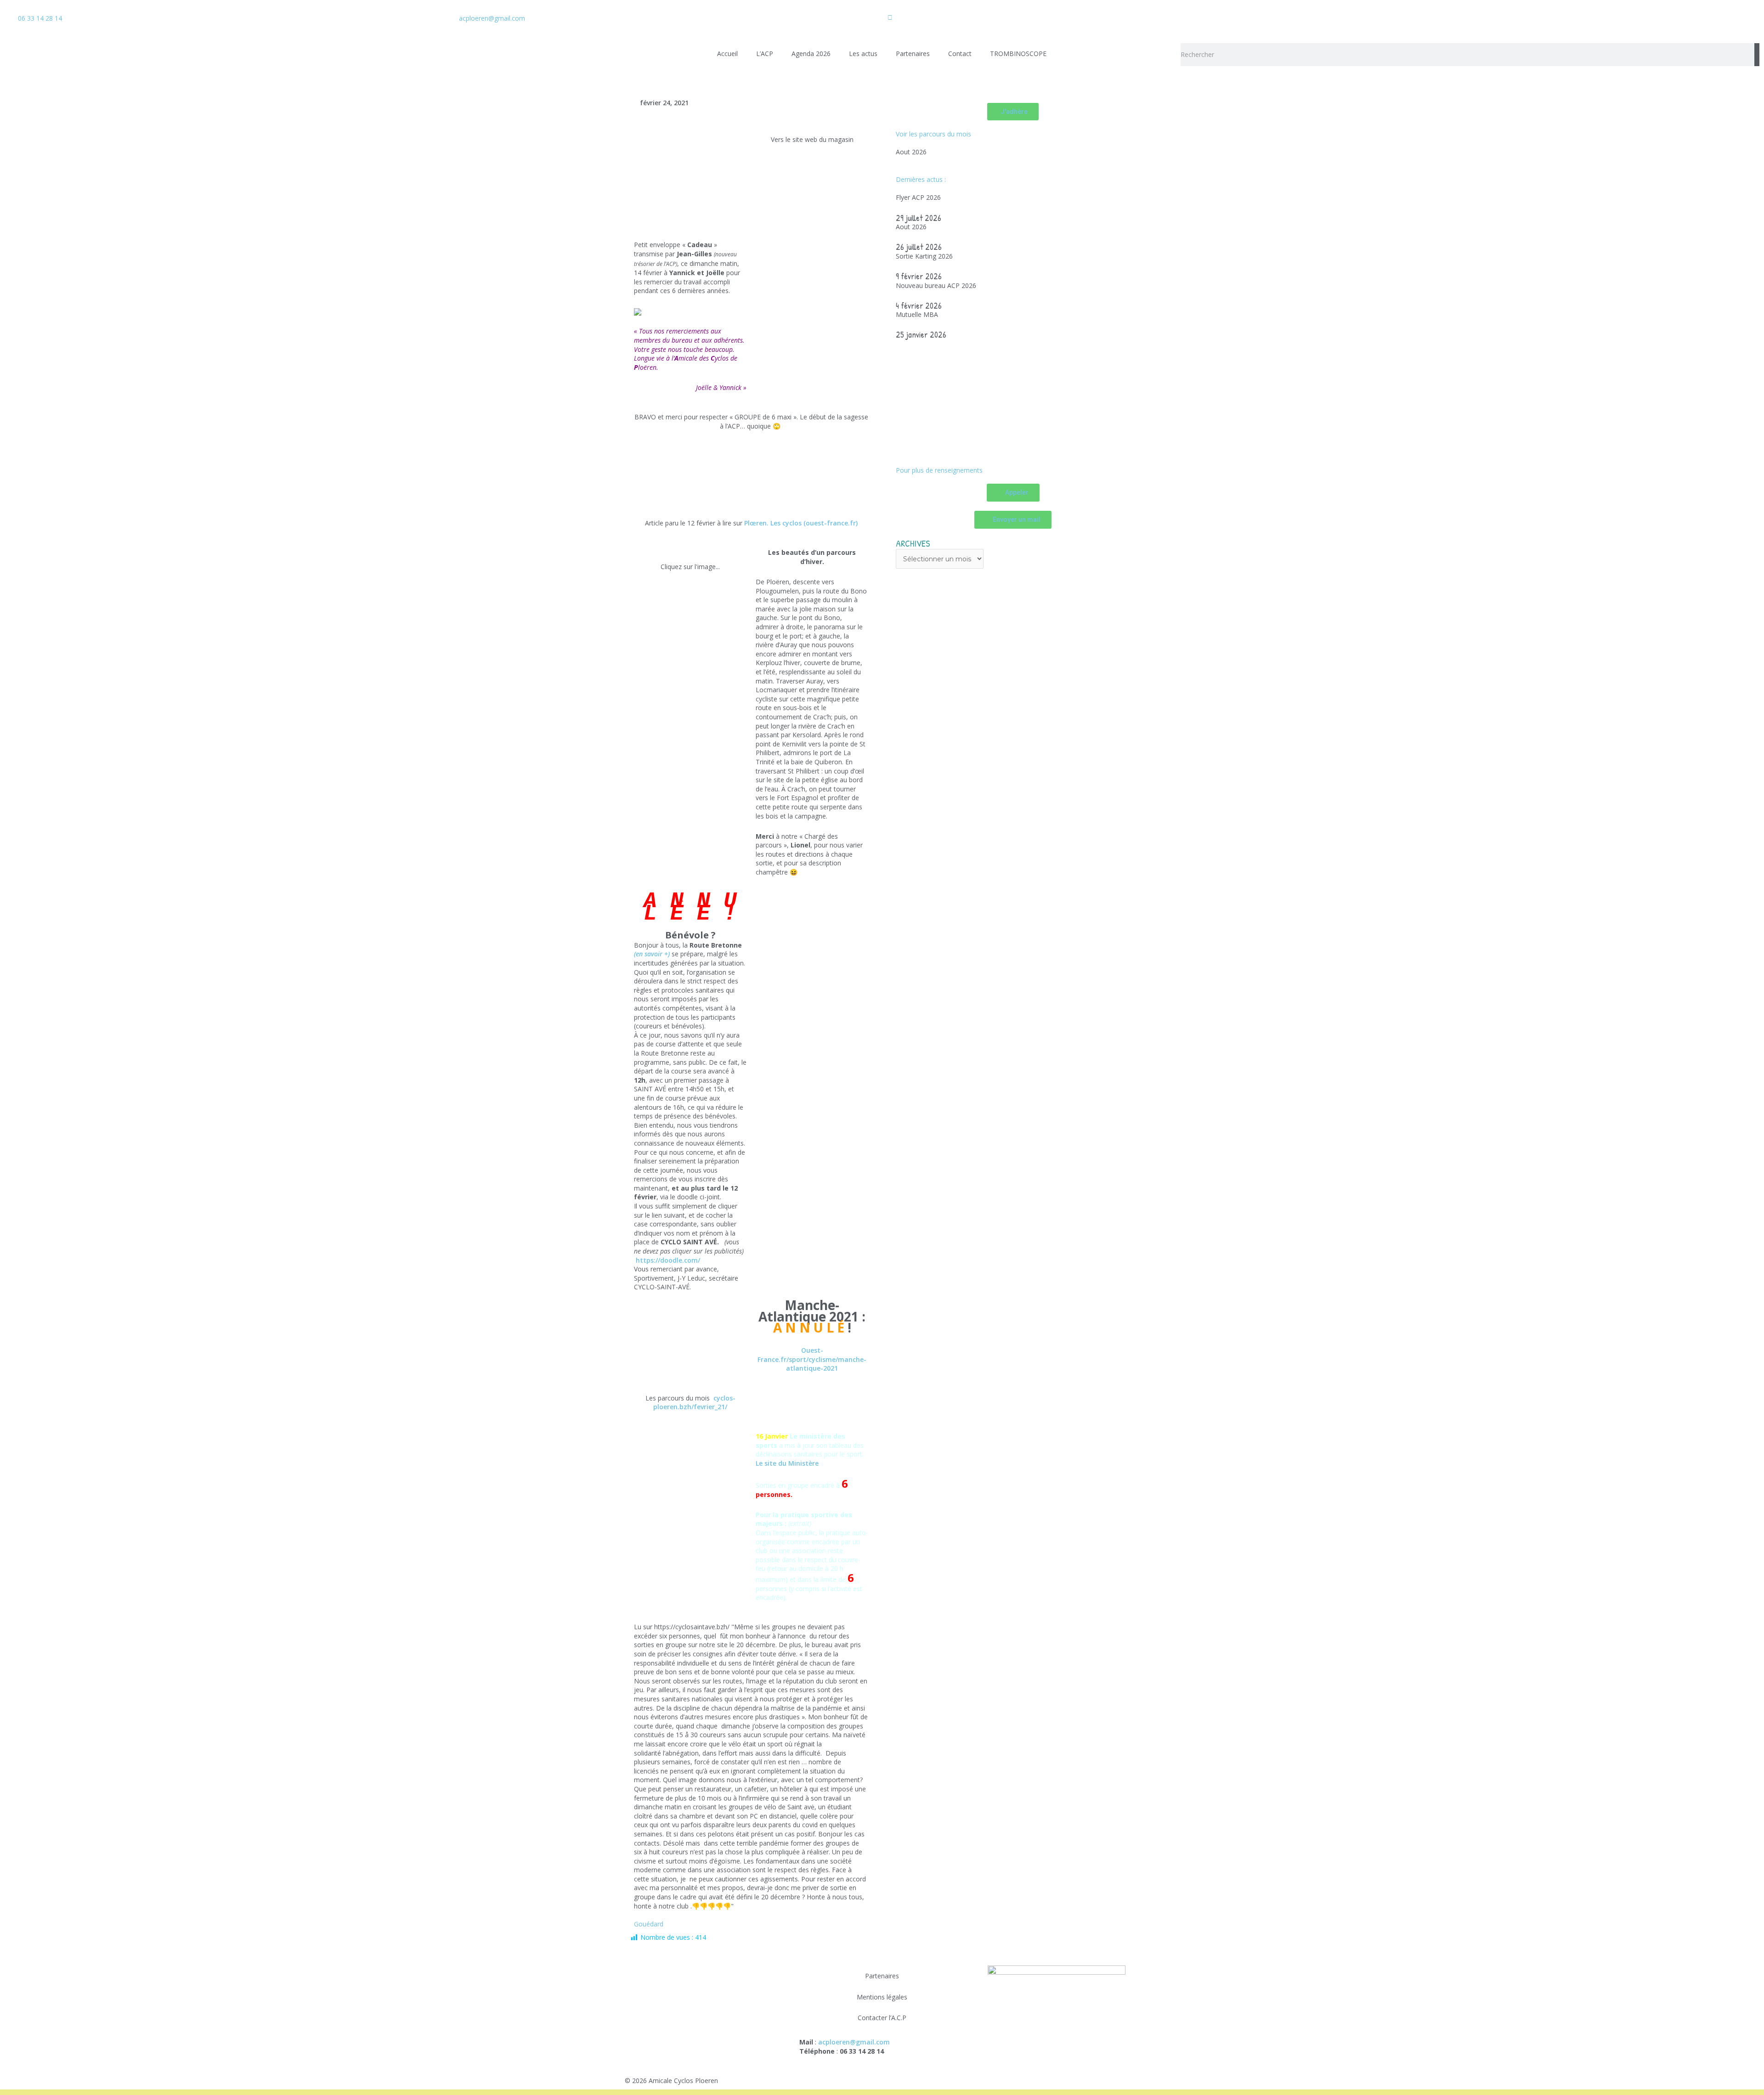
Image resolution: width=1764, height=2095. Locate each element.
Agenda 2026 (811, 54)
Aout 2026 (911, 152)
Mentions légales (882, 1997)
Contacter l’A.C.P (882, 2018)
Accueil (727, 54)
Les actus (863, 54)
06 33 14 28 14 (40, 18)
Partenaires (913, 54)
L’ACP (765, 54)
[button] (645, 480)
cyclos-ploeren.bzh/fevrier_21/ (694, 1403)
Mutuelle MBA (917, 314)
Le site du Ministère (787, 1463)
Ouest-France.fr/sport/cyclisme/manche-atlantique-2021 (812, 1359)
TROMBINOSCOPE (1018, 54)
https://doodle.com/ (668, 1260)
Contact (960, 54)
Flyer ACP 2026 (918, 197)
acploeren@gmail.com (492, 18)
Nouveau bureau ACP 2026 (936, 285)
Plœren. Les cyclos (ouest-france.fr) (801, 523)
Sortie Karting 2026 (924, 256)
